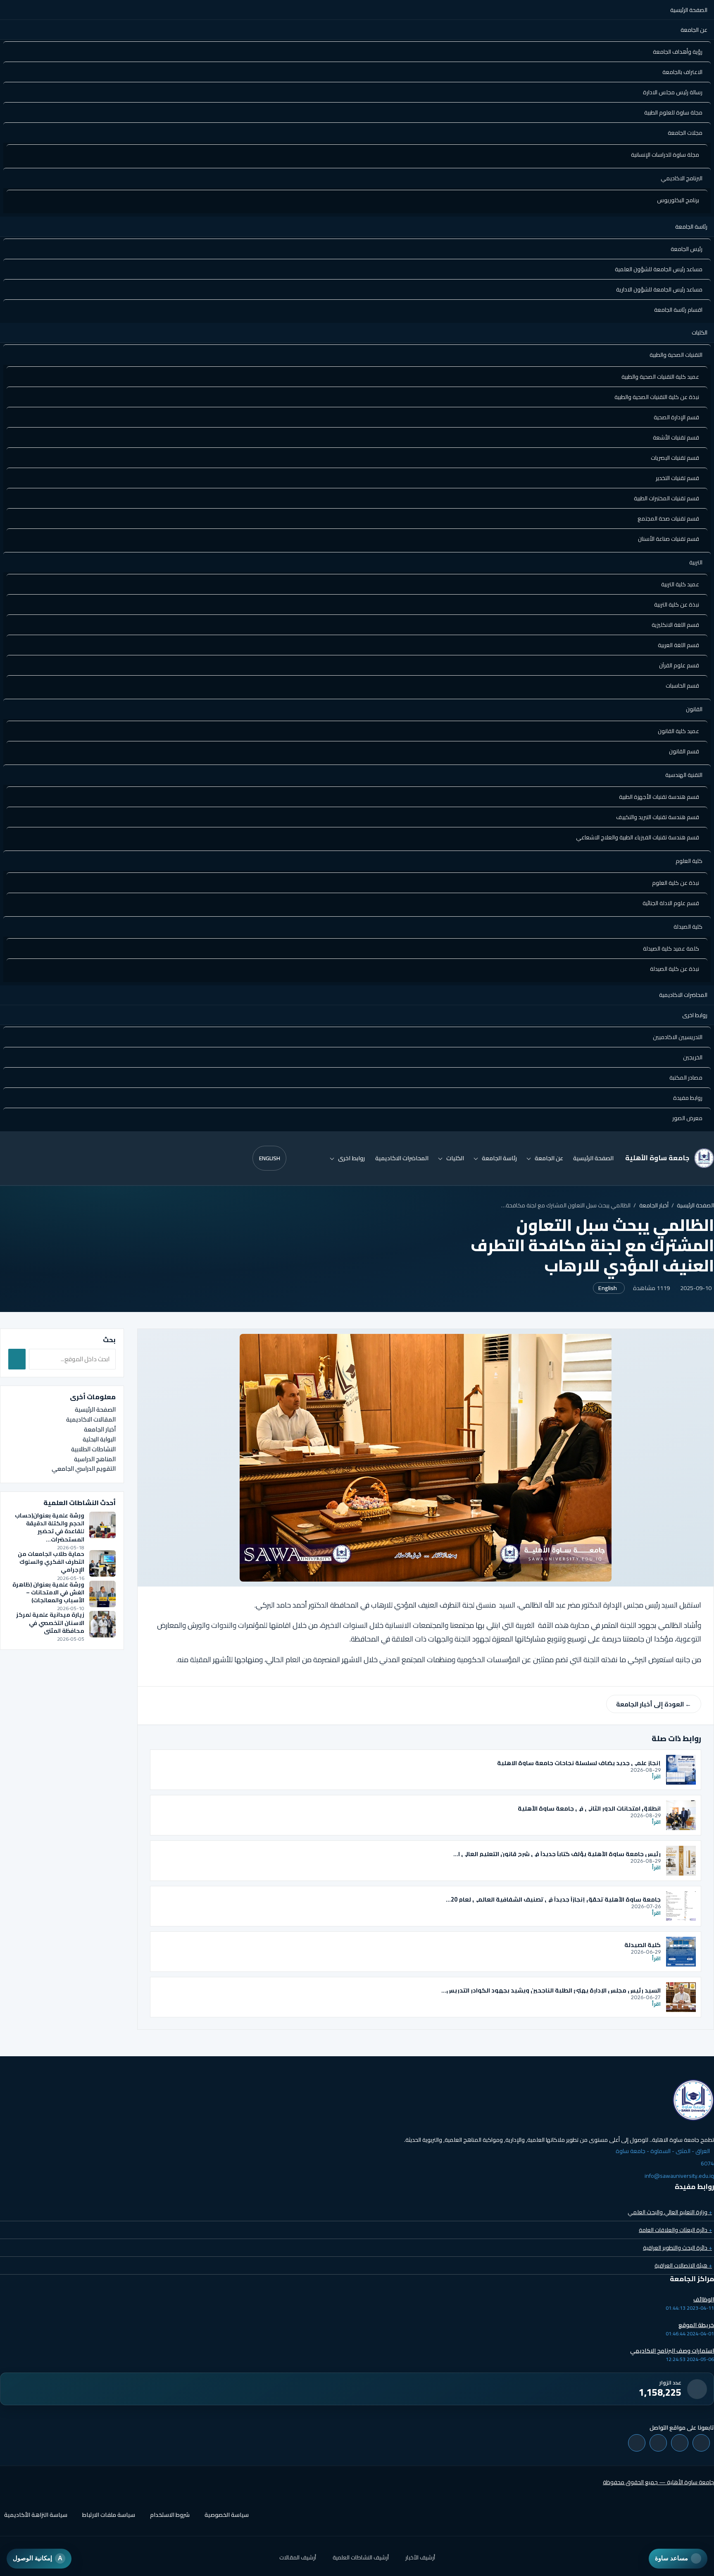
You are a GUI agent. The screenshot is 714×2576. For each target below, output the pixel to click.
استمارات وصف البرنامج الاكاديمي (672, 2351)
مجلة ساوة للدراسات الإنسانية (665, 155)
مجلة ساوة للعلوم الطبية (673, 112)
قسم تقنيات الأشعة (676, 437)
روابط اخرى (695, 1015)
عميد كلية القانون (678, 731)
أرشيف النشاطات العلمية (361, 2557)
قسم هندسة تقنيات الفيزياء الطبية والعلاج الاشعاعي (638, 837)
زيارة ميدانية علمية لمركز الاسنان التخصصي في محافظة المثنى (50, 1623)
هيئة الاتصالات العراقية (683, 2265)
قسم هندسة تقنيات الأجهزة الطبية (659, 797)
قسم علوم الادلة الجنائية (671, 903)
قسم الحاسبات (682, 686)
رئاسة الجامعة (691, 227)
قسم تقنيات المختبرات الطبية (666, 498)
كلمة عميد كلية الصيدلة (671, 949)
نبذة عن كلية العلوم (676, 883)
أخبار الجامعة (654, 1205)
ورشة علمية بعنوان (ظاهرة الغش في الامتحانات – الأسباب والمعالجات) (48, 1593)
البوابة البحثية (99, 1439)
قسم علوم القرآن (679, 665)
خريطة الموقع (696, 2325)
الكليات (700, 332)
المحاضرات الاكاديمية (683, 995)
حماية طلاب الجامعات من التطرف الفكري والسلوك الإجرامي (51, 1562)
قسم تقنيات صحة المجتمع (668, 519)
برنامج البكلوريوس (678, 200)
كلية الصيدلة (688, 927)
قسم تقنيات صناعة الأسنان (669, 539)
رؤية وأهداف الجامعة (678, 52)
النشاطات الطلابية (93, 1449)
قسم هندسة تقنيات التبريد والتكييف (658, 817)
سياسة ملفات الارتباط (109, 2515)
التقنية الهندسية (684, 775)
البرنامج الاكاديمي (682, 178)
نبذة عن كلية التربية (677, 605)
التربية (696, 562)
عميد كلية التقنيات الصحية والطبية (660, 377)
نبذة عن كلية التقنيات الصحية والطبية (657, 397)
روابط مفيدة (688, 1098)
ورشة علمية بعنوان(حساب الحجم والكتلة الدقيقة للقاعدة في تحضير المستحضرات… (50, 1527)
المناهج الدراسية (95, 1459)
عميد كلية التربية (680, 584)
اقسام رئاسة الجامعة (678, 310)
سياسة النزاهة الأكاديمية (36, 2515)
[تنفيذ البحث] (17, 1359)
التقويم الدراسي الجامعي (84, 1468)
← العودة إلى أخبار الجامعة (654, 1704)
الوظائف (704, 2299)
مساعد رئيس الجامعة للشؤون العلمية (659, 269)
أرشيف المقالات (298, 2557)
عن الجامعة (694, 30)
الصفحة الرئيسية (689, 10)
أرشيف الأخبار (420, 2557)
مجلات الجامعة (685, 133)
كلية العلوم (689, 861)
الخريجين (693, 1057)
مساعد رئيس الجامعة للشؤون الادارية (659, 289)
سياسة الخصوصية (227, 2515)
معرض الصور (687, 1118)
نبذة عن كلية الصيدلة (675, 969)
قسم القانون (684, 751)
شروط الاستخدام (170, 2515)
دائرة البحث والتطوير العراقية (677, 2248)
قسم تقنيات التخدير (677, 478)
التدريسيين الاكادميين (678, 1037)
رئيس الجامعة (687, 249)
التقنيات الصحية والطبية (676, 355)
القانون (694, 709)
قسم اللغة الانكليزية (675, 625)
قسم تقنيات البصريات (675, 458)
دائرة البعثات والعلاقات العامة (675, 2230)
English (270, 1158)
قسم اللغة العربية (678, 645)
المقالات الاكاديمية (91, 1419)
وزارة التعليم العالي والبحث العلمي (670, 2212)
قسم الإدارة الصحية (676, 417)
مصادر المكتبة (686, 1078)
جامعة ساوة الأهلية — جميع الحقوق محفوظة (658, 2482)
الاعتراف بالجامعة (682, 72)
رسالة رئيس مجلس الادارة (673, 92)
